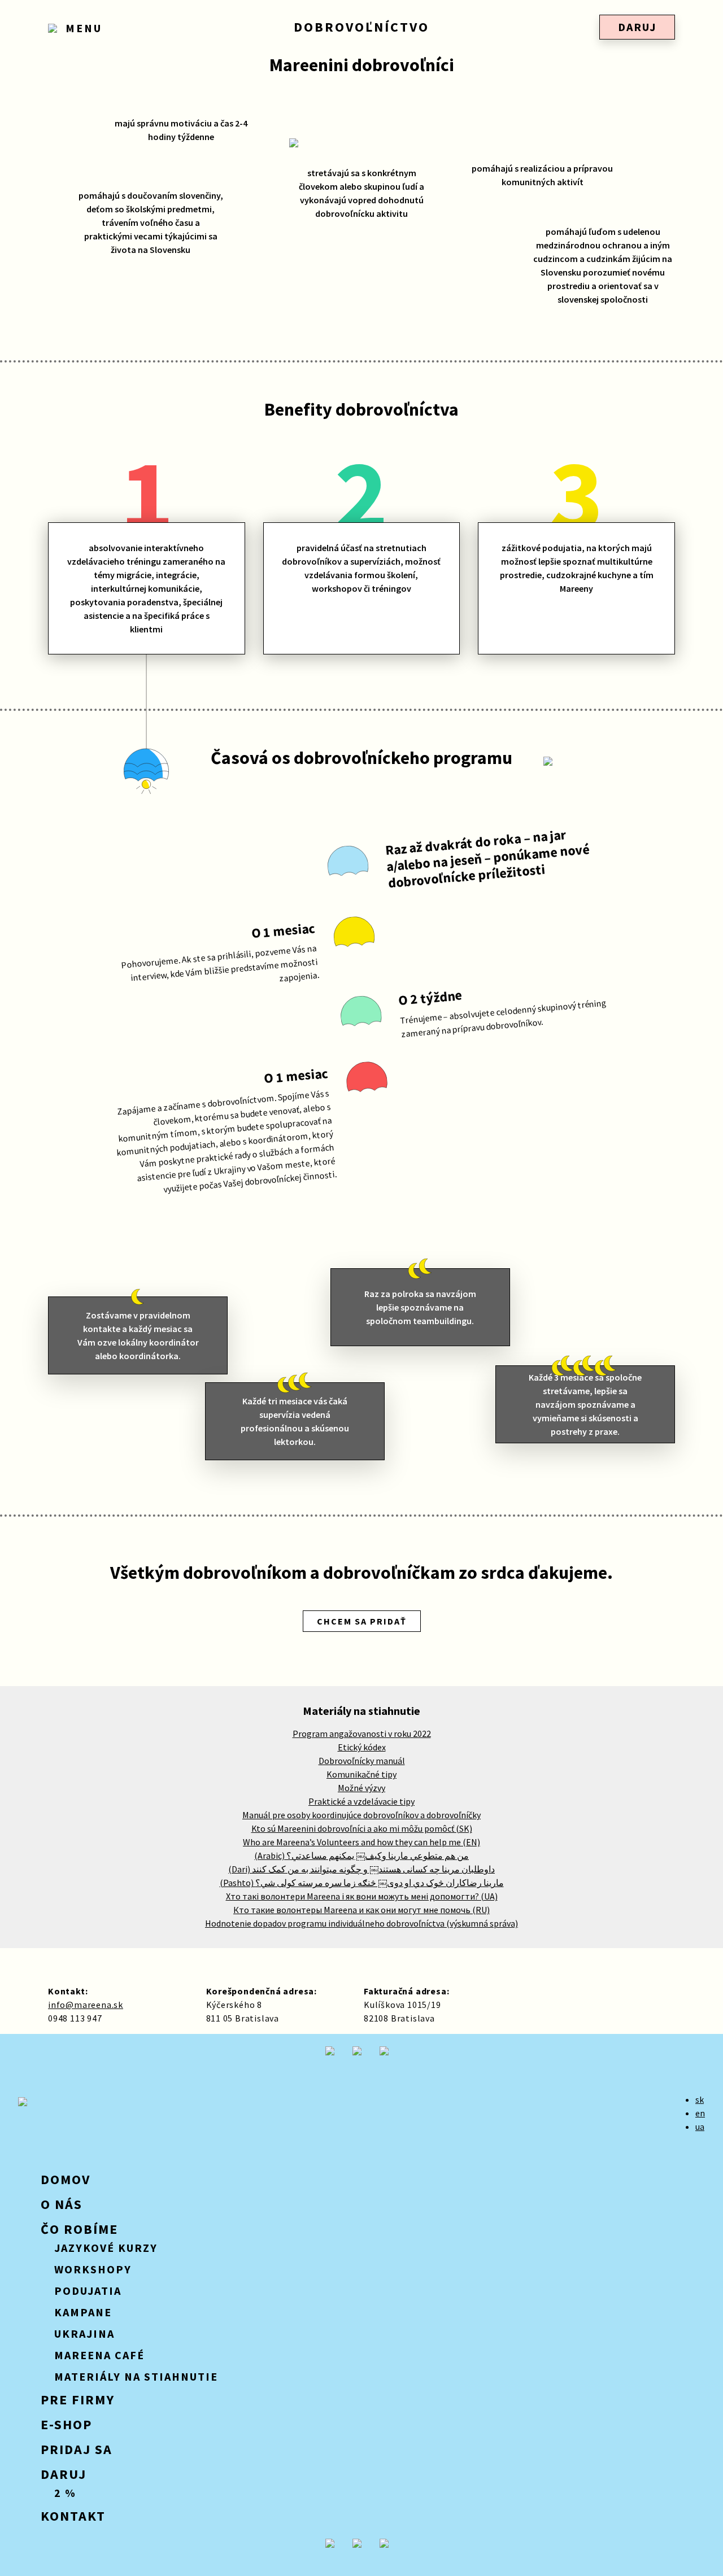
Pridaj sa (77, 2449)
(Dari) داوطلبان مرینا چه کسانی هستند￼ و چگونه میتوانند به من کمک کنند (361, 1869)
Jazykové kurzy (106, 2248)
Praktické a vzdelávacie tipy (361, 1801)
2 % (65, 2493)
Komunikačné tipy (361, 1774)
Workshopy (93, 2269)
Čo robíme (79, 2229)
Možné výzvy (361, 1788)
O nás (62, 2204)
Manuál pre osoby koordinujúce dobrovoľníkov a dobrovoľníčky (361, 1815)
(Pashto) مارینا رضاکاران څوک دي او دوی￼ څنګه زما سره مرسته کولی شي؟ (362, 1883)
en (700, 2113)
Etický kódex (362, 1747)
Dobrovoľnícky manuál (362, 1761)
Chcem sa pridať (362, 1621)
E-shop (66, 2424)
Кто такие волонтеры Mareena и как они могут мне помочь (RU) (361, 1910)
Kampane (83, 2312)
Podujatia (88, 2291)
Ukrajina (84, 2333)
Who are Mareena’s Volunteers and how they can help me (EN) (361, 1842)
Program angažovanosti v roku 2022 (362, 1734)
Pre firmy (78, 2400)
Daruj (637, 27)
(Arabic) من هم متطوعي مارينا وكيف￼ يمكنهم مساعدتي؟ (361, 1855)
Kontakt (73, 2516)
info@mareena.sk (86, 2005)
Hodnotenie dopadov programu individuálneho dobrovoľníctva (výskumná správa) (361, 1923)
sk (700, 2099)
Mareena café (99, 2355)
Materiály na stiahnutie (136, 2376)
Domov (66, 2179)
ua (700, 2127)
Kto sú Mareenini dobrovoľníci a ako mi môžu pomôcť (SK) (362, 1828)
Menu (82, 28)
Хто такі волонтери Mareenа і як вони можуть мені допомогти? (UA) (362, 1896)
